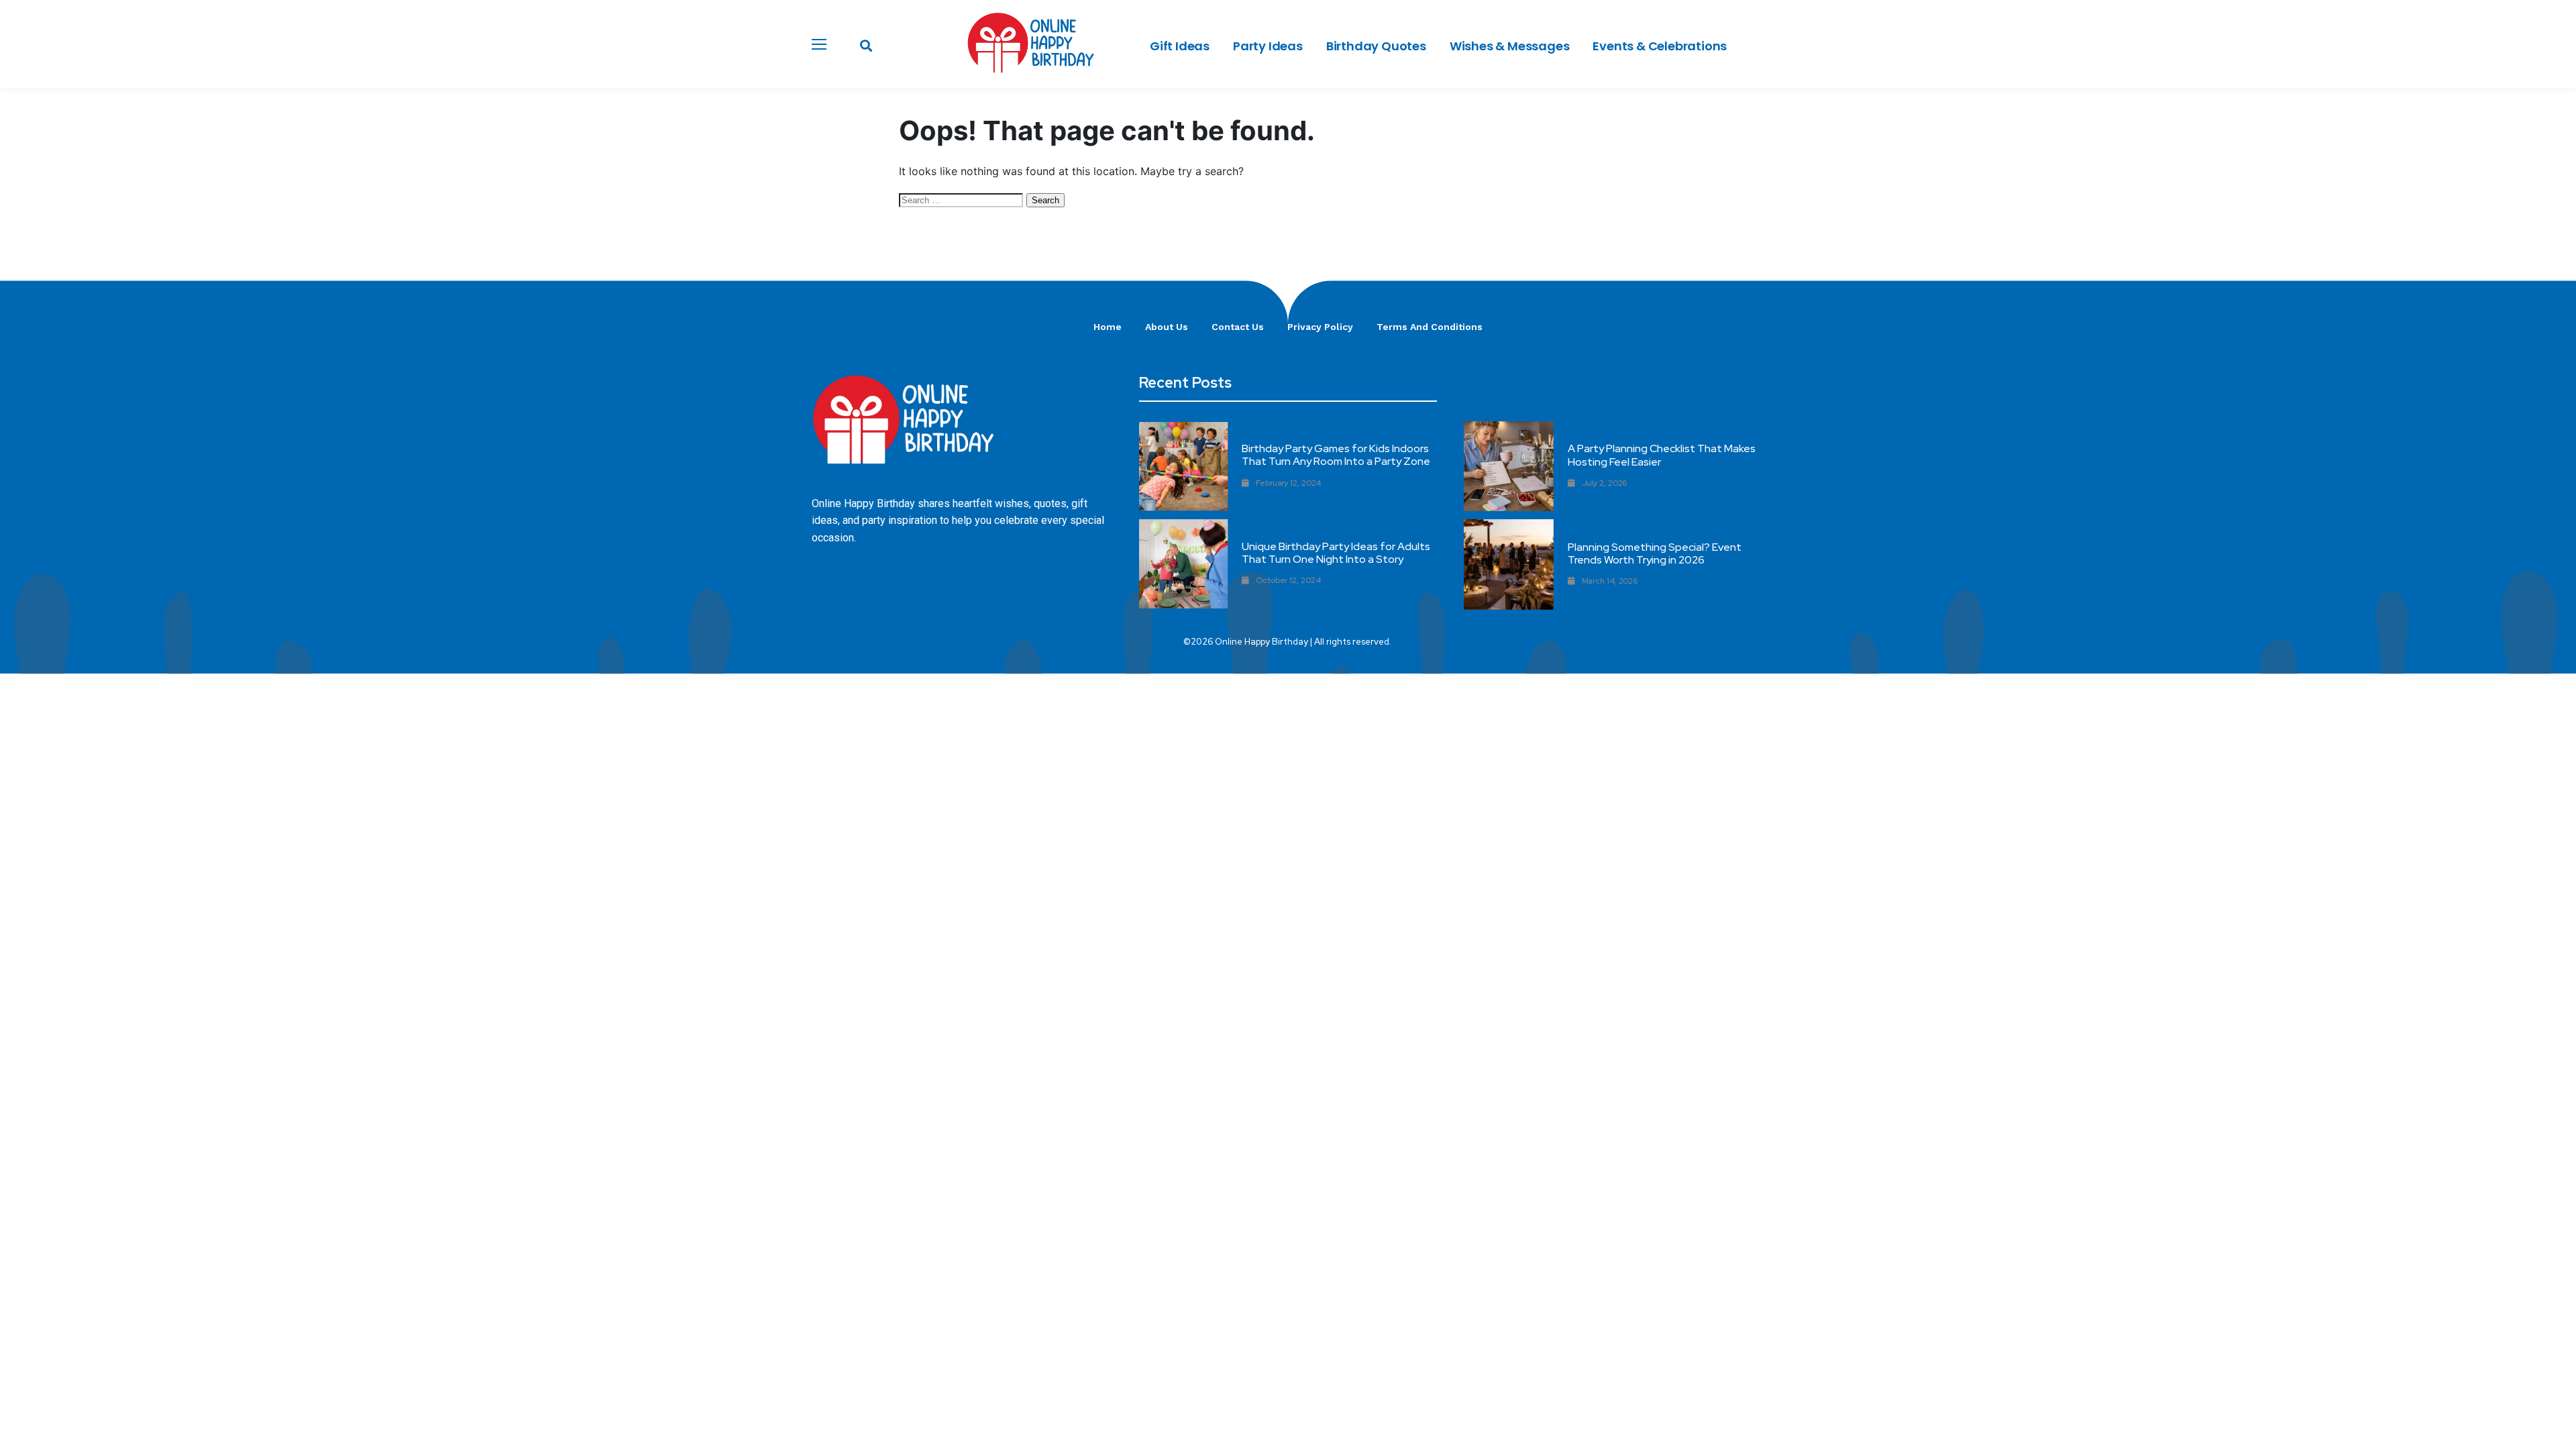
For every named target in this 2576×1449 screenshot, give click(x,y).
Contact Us (1238, 327)
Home (1108, 327)
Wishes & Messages (1510, 46)
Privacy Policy (1320, 327)
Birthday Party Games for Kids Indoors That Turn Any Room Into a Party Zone (1336, 455)
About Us (1167, 327)
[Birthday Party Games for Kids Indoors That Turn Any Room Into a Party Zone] (1184, 467)
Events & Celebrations (1660, 46)
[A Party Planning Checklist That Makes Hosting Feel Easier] (1509, 466)
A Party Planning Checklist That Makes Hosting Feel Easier (1662, 455)
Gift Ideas (1180, 46)
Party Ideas (1268, 46)
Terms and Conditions (1430, 327)
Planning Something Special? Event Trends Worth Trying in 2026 (1655, 553)
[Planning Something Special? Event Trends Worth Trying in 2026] (1509, 564)
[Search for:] (963, 199)
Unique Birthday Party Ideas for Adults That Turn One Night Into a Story (1336, 553)
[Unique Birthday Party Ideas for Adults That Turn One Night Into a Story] (1184, 564)
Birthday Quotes (1376, 46)
